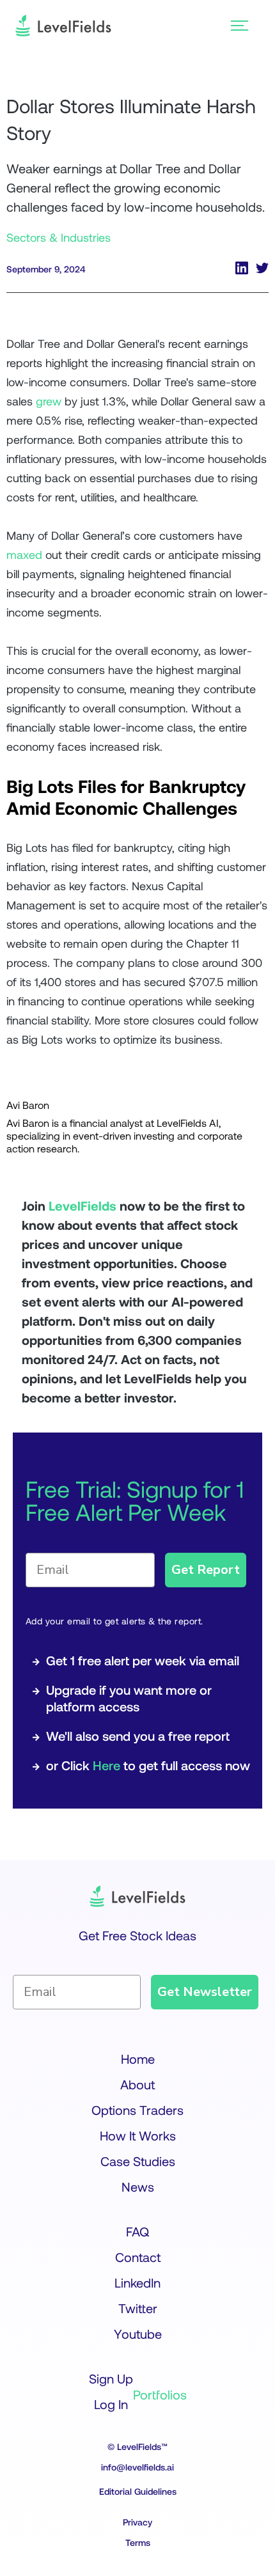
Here (106, 1765)
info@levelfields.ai (137, 2467)
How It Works (138, 2135)
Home (138, 2059)
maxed (24, 554)
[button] (240, 26)
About (137, 2084)
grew (49, 401)
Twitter (138, 2308)
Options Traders (137, 2110)
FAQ (137, 2231)
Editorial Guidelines (138, 2491)
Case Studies (138, 2161)
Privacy (137, 2522)
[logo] (63, 26)
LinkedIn (137, 2282)
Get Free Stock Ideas (137, 1935)
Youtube (138, 2334)
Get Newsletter (205, 1992)
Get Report (206, 1570)
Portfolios (160, 2394)
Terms (138, 2542)
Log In (111, 2404)
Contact (138, 2257)
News (138, 2187)
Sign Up (111, 2378)
